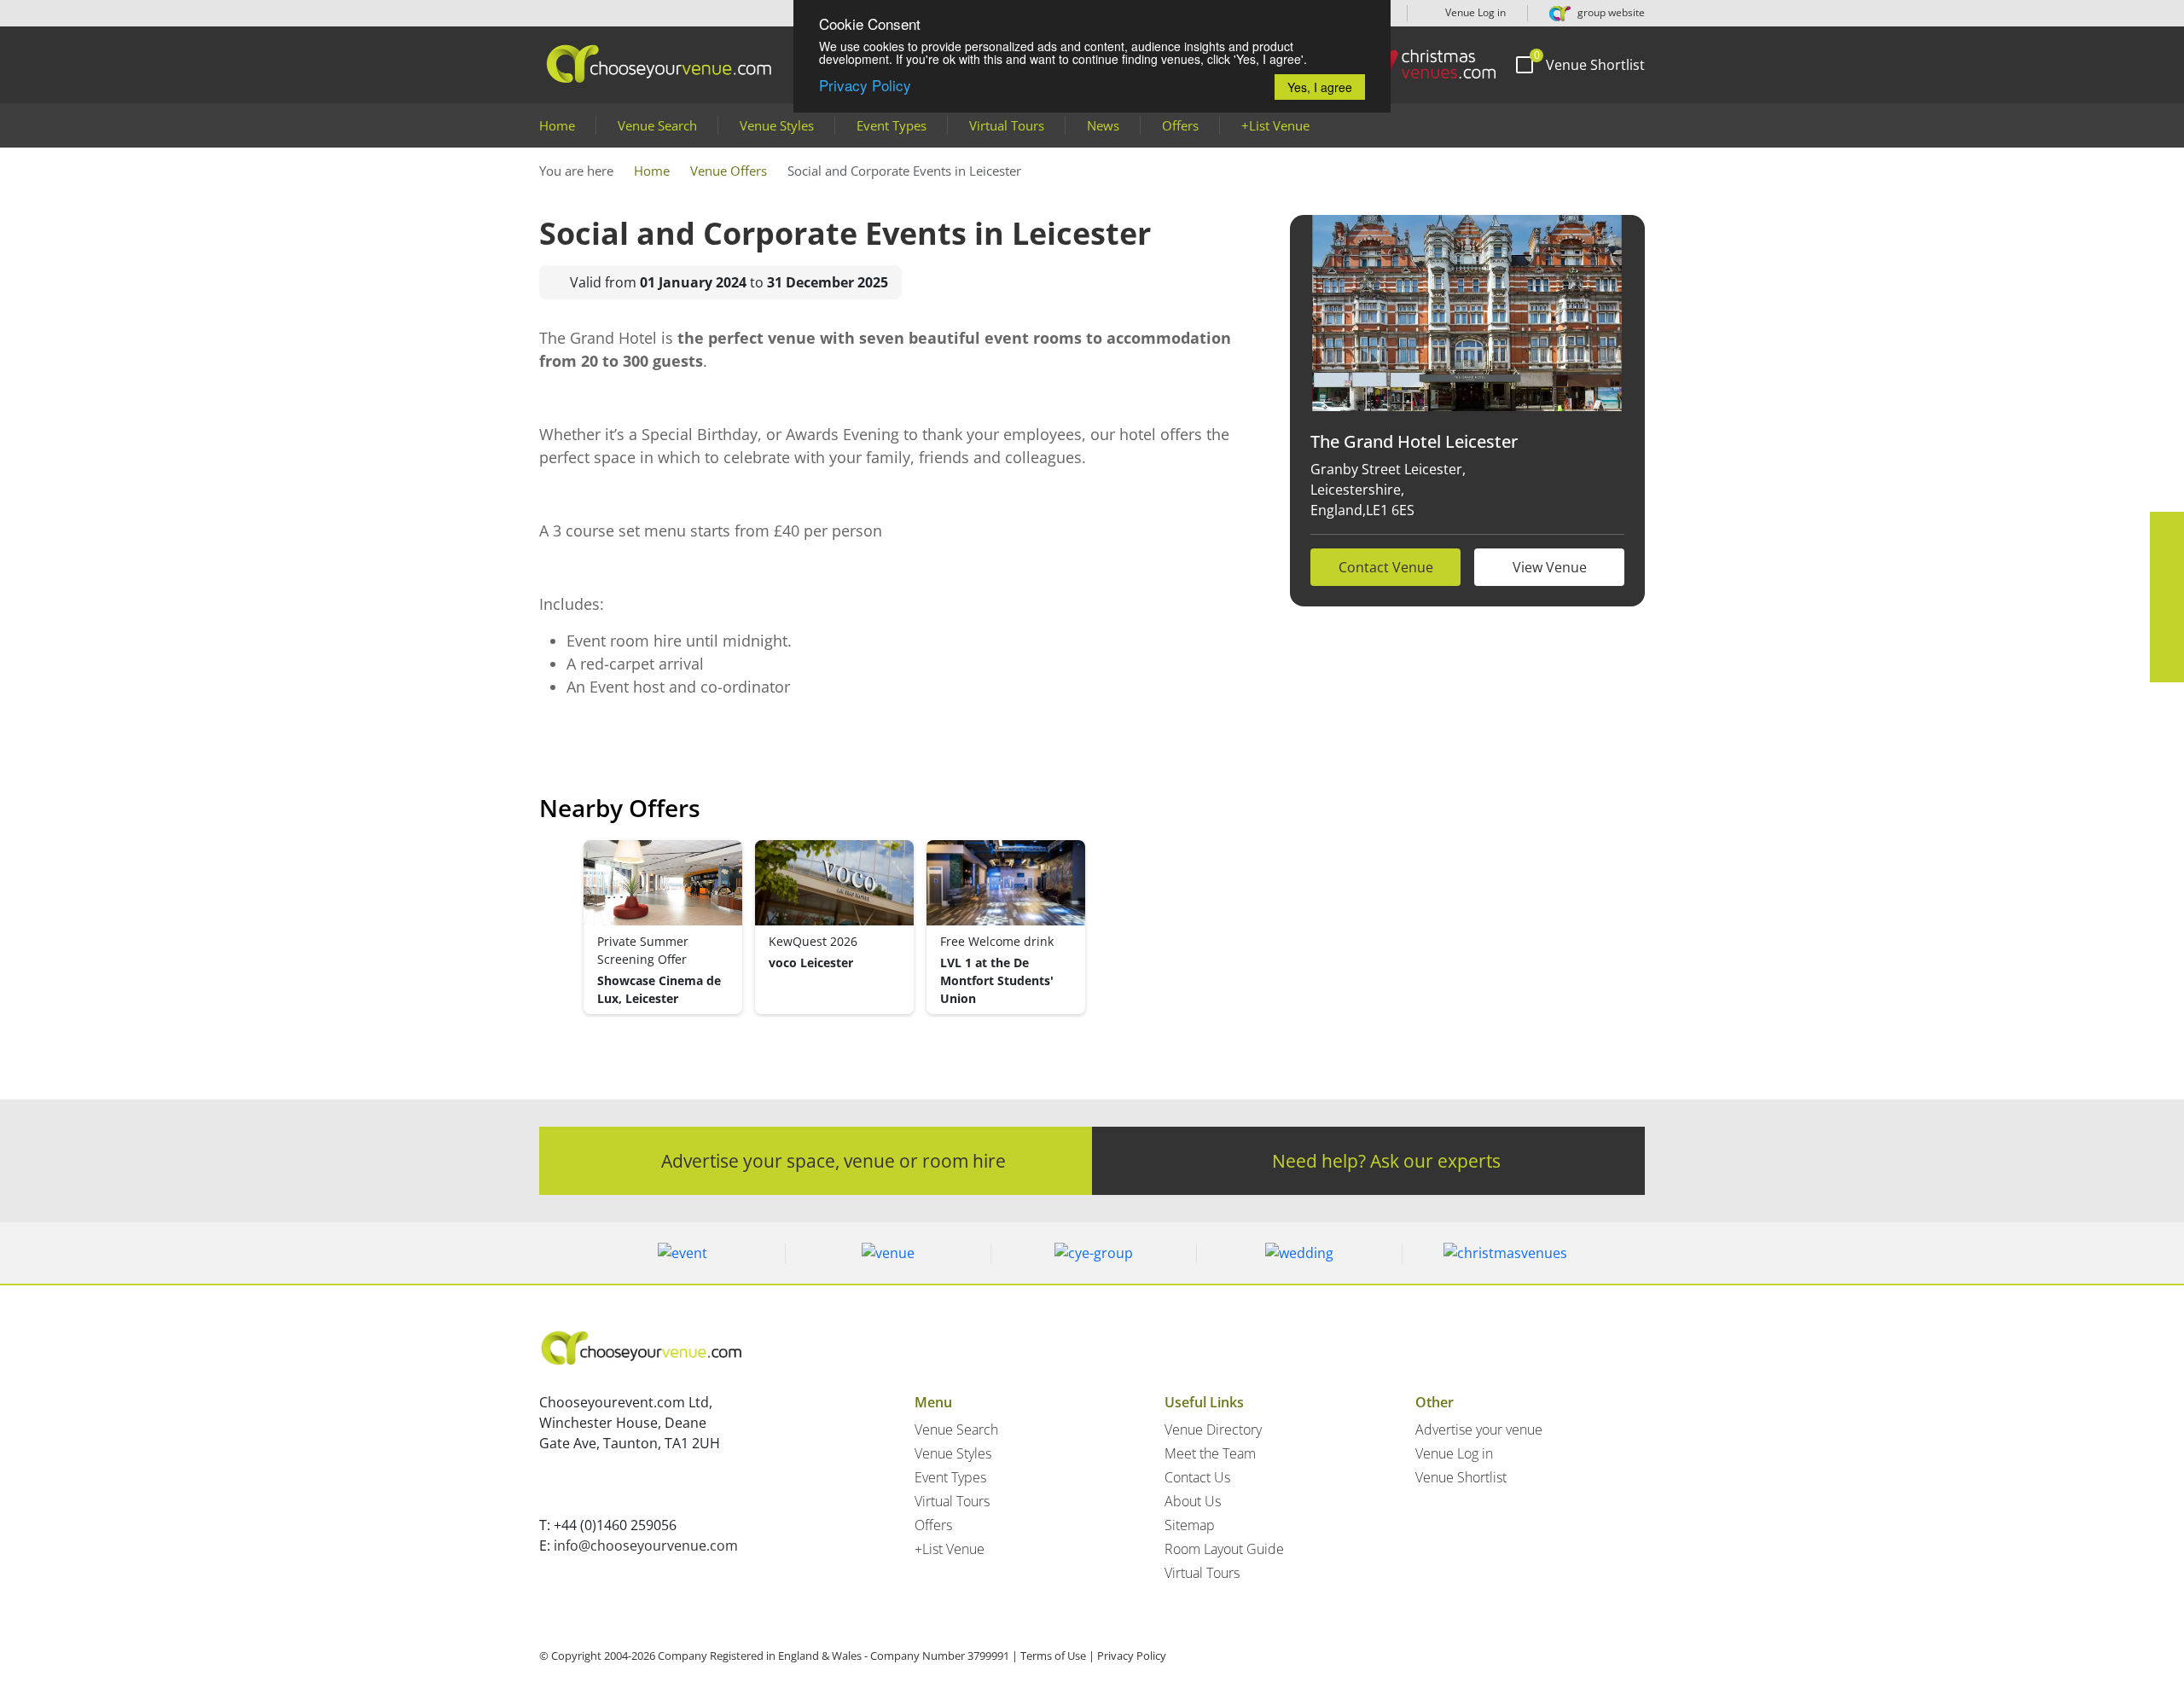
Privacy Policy (865, 85)
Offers (1180, 125)
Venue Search (657, 125)
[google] (2167, 631)
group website (1610, 12)
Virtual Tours (1007, 125)
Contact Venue (1386, 567)
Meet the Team (1210, 1453)
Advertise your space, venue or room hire (834, 1160)
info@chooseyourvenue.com (646, 1546)
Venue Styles (777, 125)
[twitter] (2167, 563)
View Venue (1550, 567)
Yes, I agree (1320, 87)
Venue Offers (729, 171)
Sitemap (1190, 1525)
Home (557, 125)
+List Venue (1275, 125)
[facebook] (2167, 529)
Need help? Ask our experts (1386, 1160)
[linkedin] (2167, 597)
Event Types (892, 125)
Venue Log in (1474, 12)
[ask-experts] (2167, 665)
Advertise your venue (1479, 1430)
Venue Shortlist (1461, 1477)
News (1103, 125)
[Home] (1424, 64)
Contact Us (1197, 1477)
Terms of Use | (1057, 1656)
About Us (1193, 1501)
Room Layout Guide (1224, 1549)
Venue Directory (1213, 1430)
